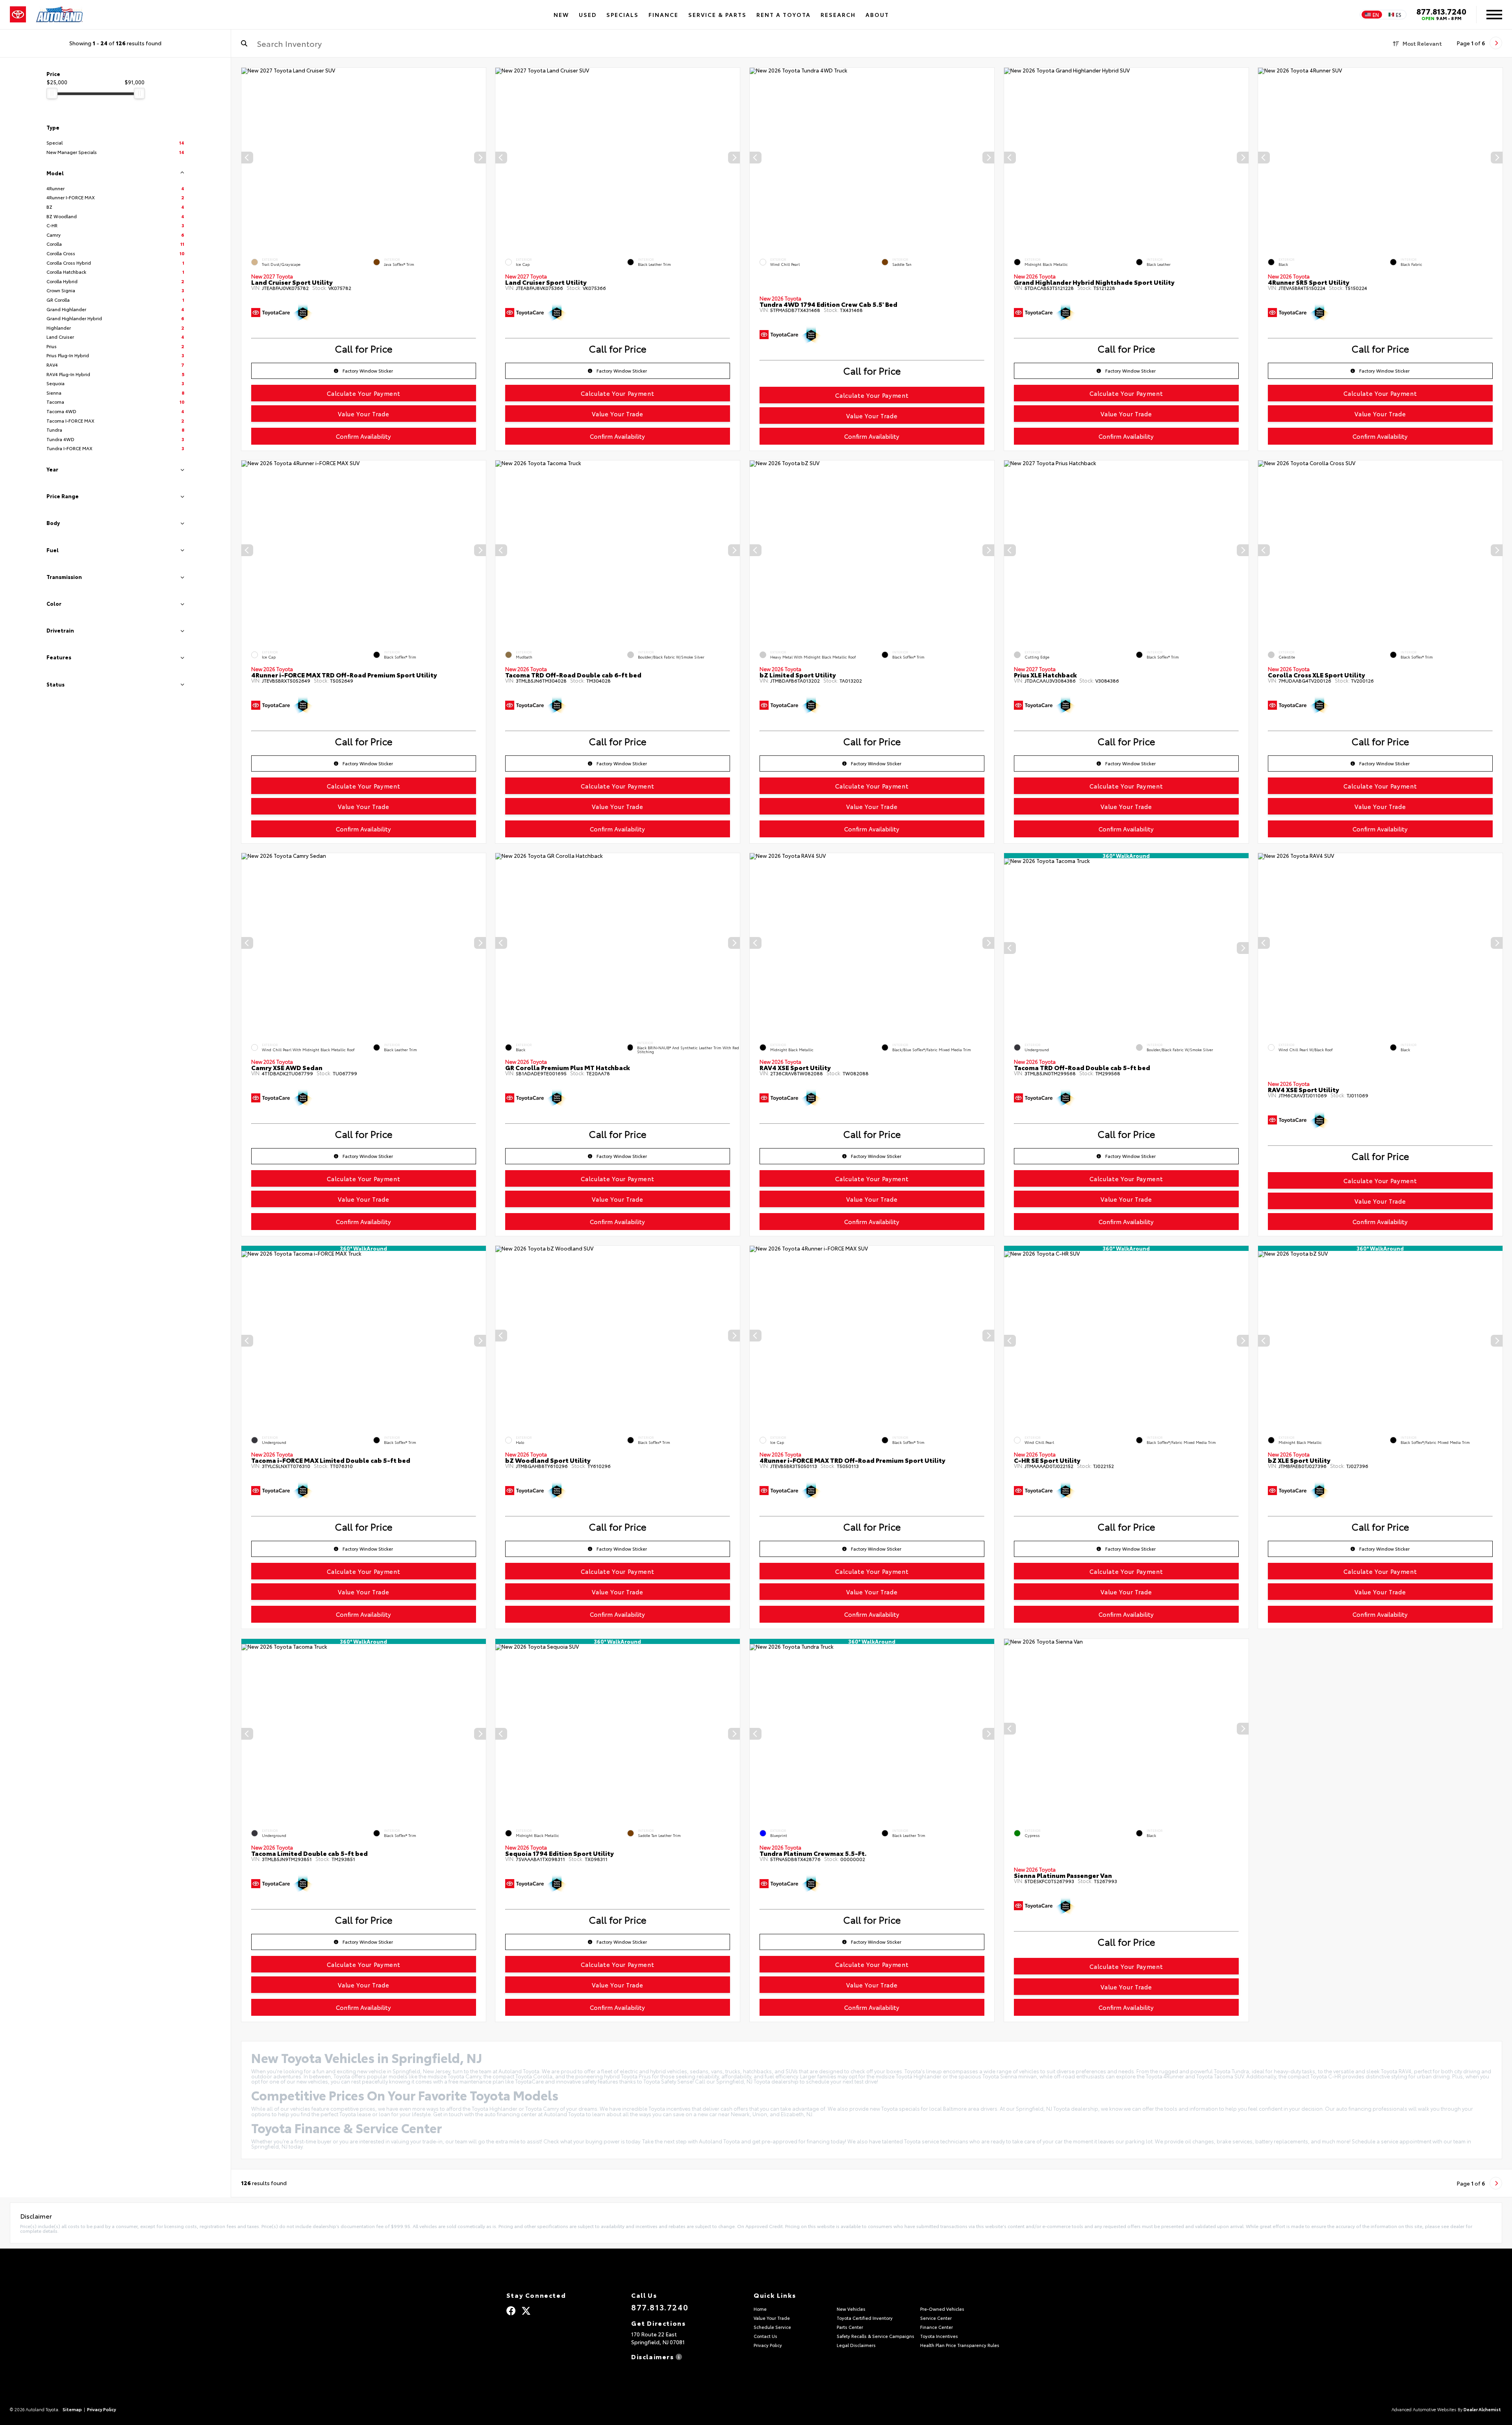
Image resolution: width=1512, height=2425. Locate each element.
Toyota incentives (670, 2108)
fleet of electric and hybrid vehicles (644, 2071)
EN (1376, 15)
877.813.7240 (1441, 11)
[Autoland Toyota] (59, 15)
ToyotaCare (529, 2081)
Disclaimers (653, 2356)
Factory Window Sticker (368, 371)
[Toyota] (18, 15)
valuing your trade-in (417, 2141)
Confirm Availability (363, 436)
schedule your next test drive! (842, 2081)
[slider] (52, 93)
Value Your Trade (363, 414)
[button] (480, 158)
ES (1399, 15)
